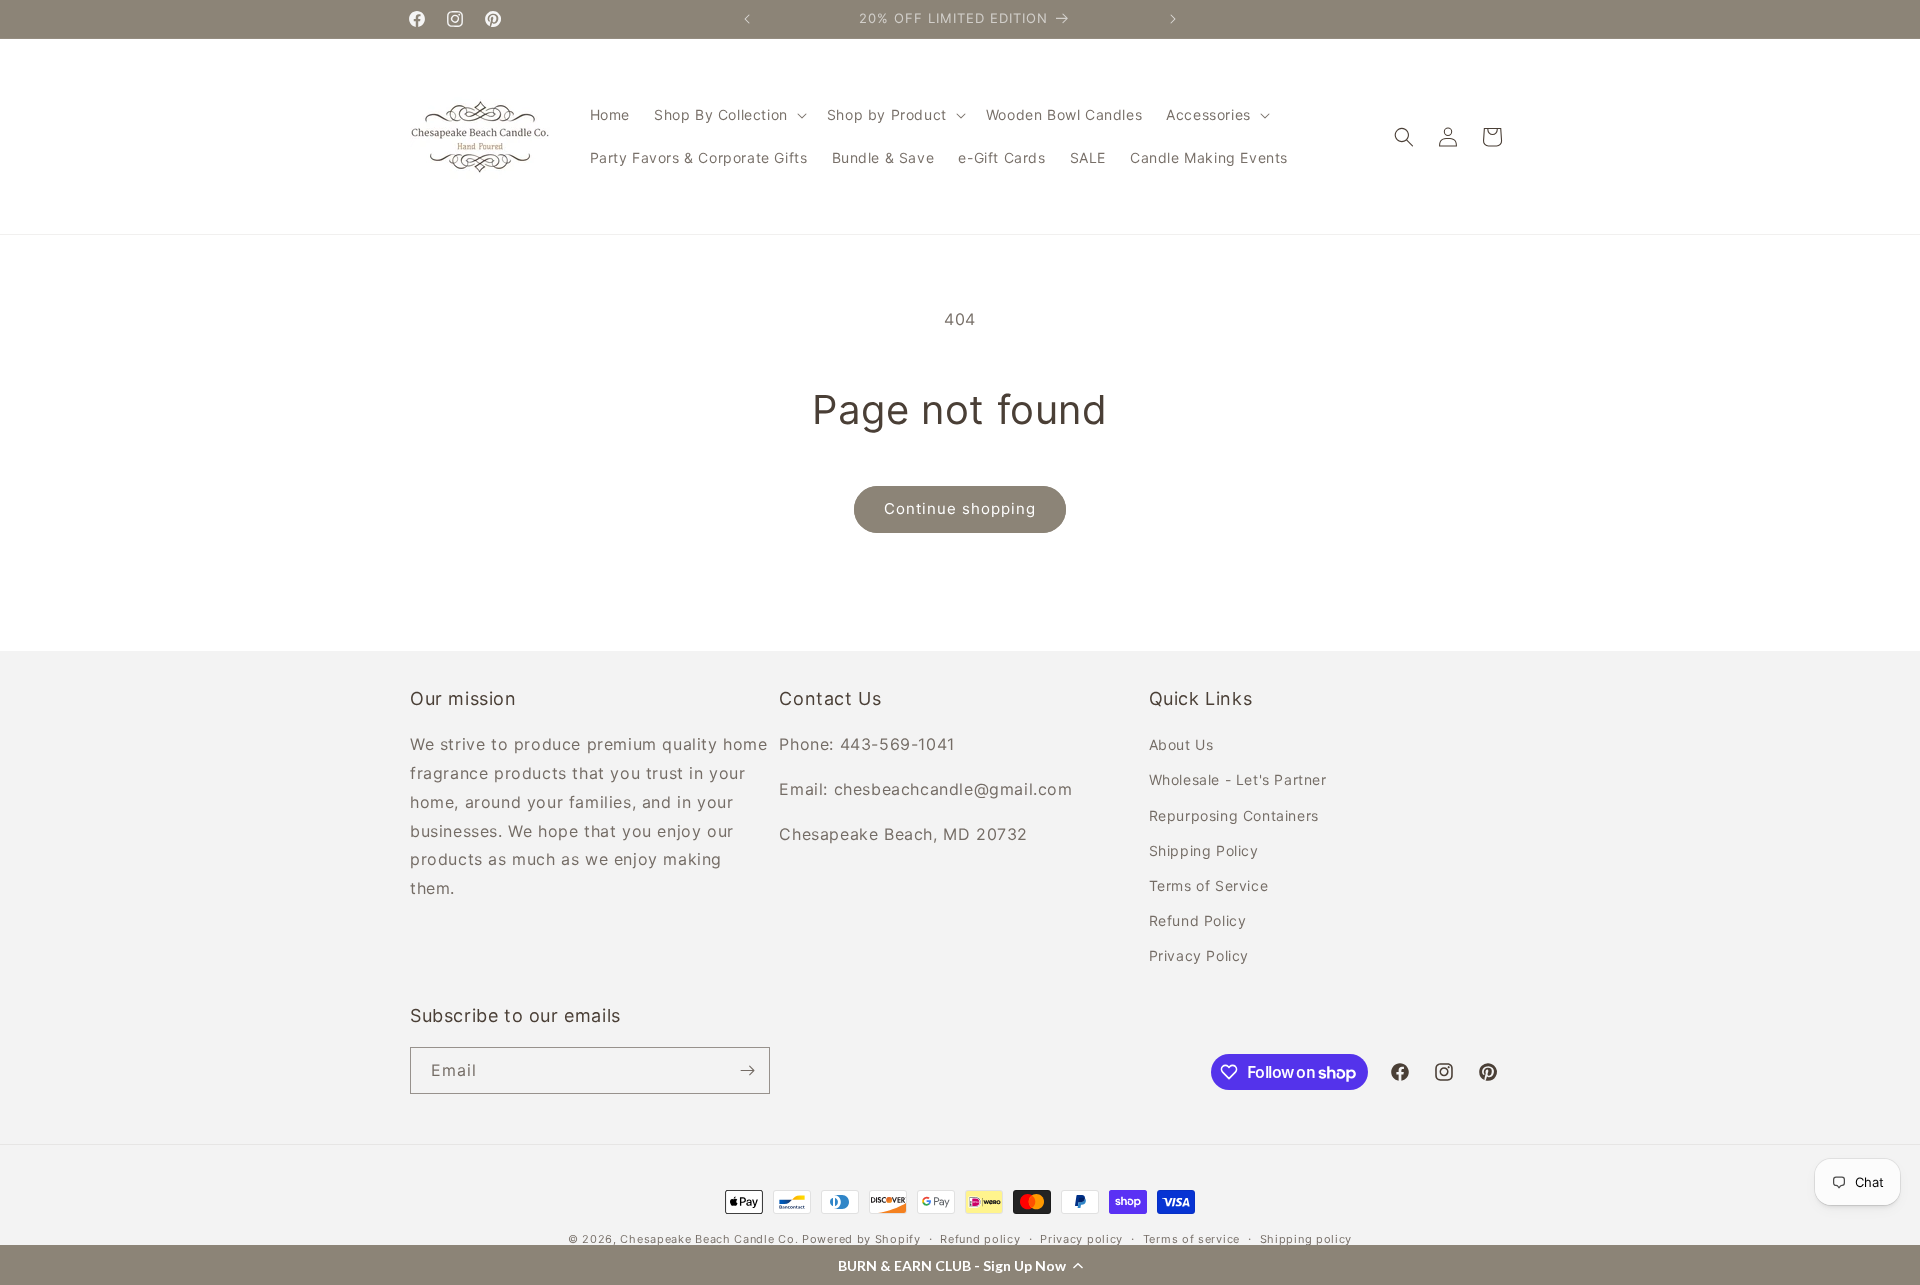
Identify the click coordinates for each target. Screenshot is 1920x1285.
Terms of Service (1209, 885)
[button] (960, 1265)
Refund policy (980, 1239)
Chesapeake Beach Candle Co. (709, 1239)
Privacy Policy (1199, 955)
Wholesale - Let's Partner (1238, 779)
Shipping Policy (1204, 850)
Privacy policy (1081, 1239)
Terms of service (1191, 1239)
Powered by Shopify (861, 1239)
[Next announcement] (1173, 19)
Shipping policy (1306, 1239)
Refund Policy (1198, 920)
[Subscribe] (747, 1070)
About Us (1181, 744)
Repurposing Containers (1234, 815)
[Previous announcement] (747, 19)
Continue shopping (960, 508)
